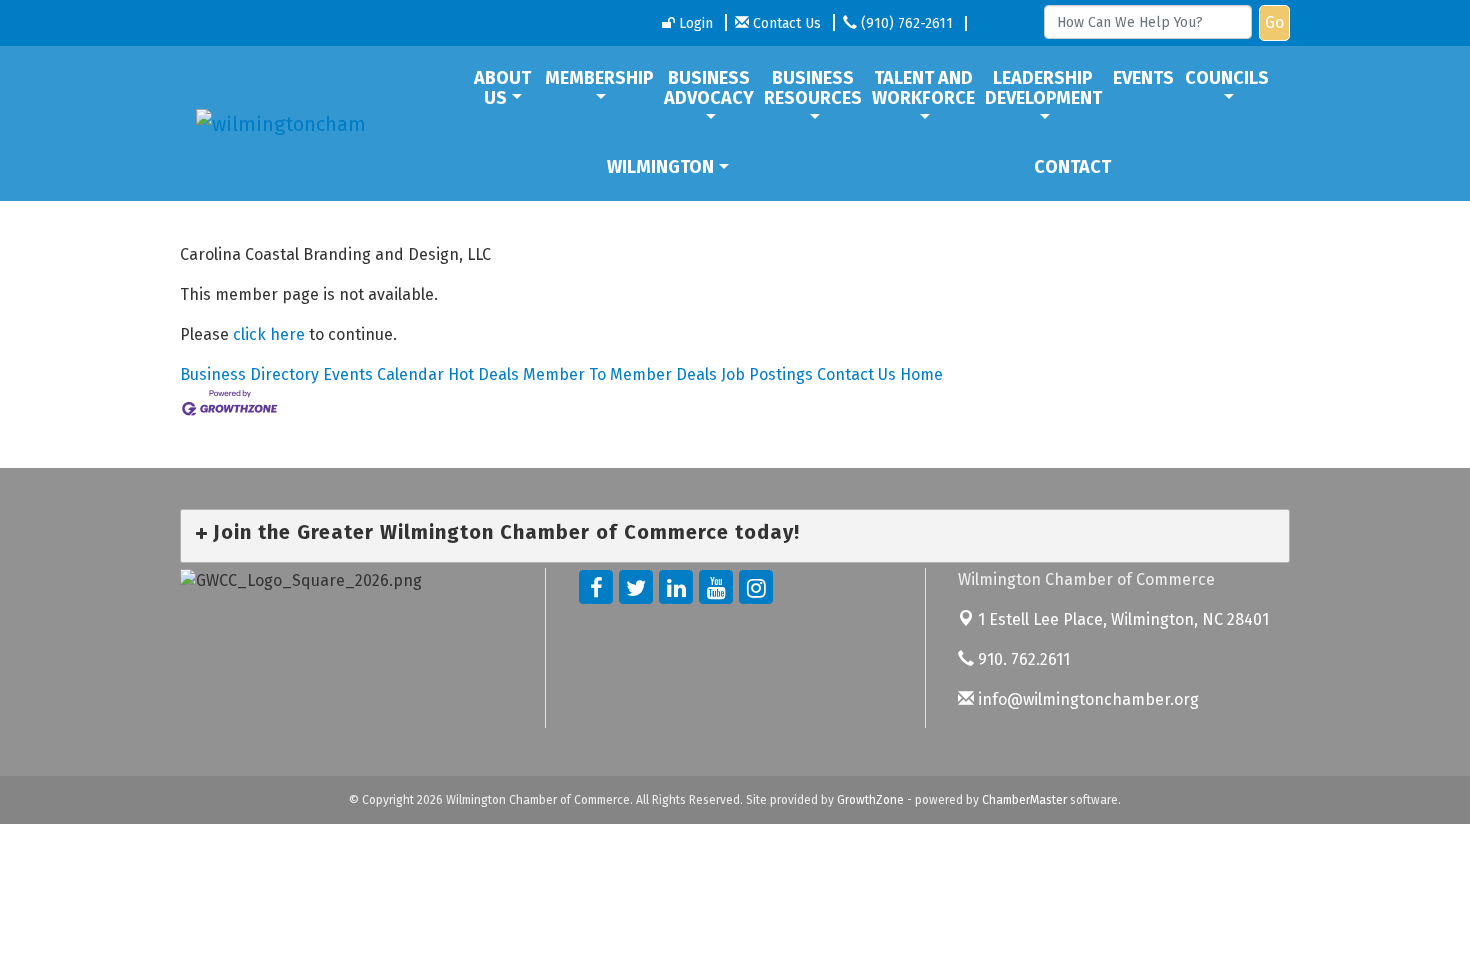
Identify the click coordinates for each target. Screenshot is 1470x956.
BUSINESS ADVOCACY (709, 88)
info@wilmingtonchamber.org (1086, 699)
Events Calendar (383, 374)
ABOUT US (502, 88)
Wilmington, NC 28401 (1123, 619)
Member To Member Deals (620, 374)
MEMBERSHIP (599, 78)
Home (921, 374)
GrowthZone (870, 800)
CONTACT (1072, 167)
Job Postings (767, 374)
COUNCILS (1227, 78)
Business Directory (249, 374)
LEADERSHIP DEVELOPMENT (1043, 88)
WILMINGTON (660, 167)
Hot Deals (483, 374)
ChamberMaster (1024, 800)
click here (269, 334)
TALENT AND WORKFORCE (923, 88)
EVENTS (1143, 78)
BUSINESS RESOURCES (813, 88)
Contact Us (856, 374)
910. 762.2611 (1022, 659)
